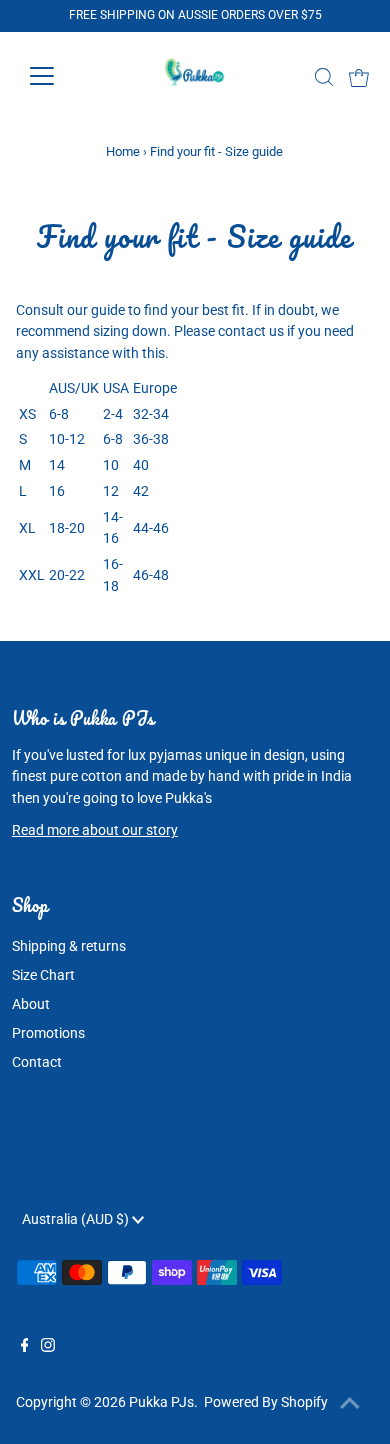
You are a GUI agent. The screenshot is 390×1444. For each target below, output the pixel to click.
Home (123, 151)
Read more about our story (95, 830)
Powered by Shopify (266, 1402)
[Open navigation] (58, 76)
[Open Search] (324, 77)
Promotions (48, 1033)
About (31, 1004)
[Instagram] (48, 1347)
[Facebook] (25, 1347)
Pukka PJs (161, 1402)
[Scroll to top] (350, 1404)
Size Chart (43, 975)
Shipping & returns (69, 946)
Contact (37, 1062)
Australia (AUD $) (77, 1219)
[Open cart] (359, 76)
